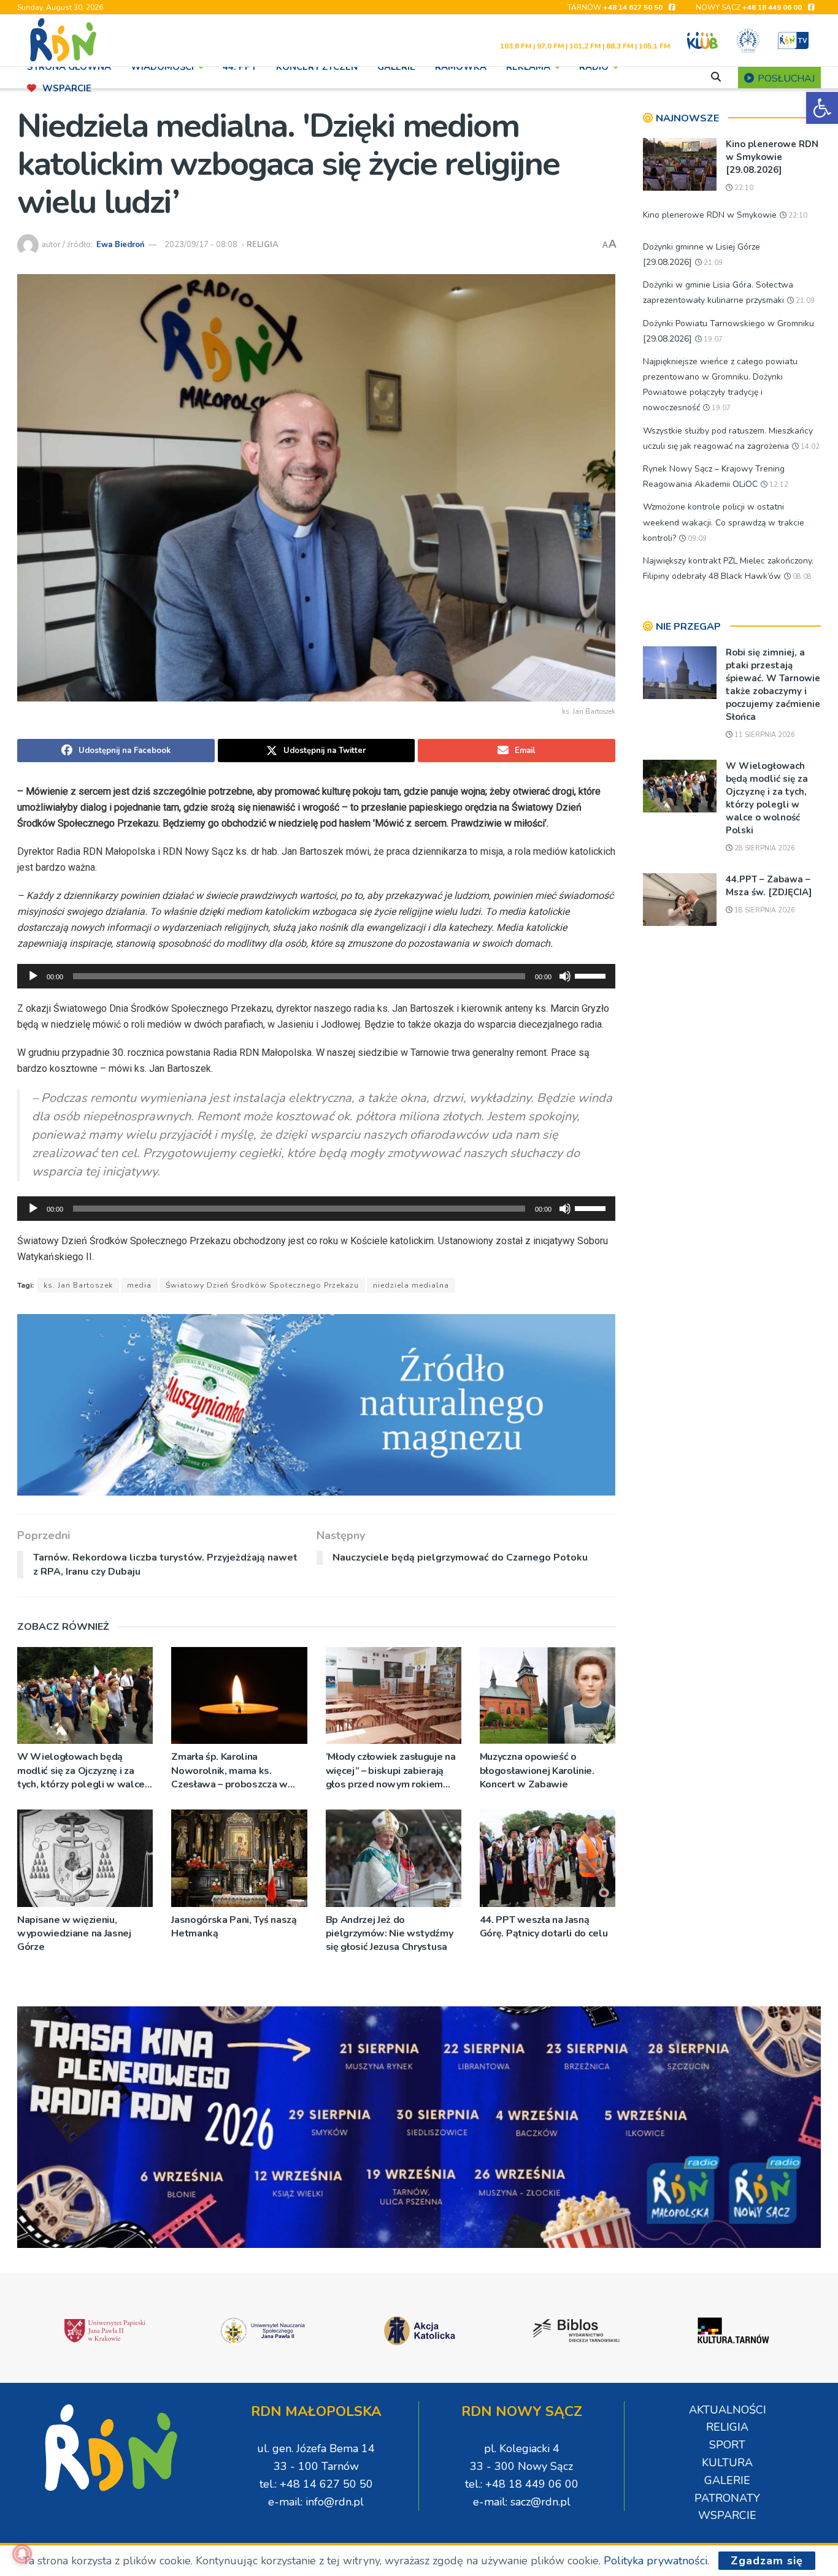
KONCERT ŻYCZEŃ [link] (317, 67)
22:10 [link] (743, 188)
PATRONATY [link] (727, 2498)
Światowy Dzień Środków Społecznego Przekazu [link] (262, 1285)
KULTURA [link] (727, 2463)
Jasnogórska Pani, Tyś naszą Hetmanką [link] (234, 1927)
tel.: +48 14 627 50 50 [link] (316, 2484)
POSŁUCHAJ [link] (785, 78)
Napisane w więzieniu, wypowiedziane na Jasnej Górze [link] (74, 1934)
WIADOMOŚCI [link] (162, 67)
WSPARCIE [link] (67, 88)
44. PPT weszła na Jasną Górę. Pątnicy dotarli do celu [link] (544, 1927)
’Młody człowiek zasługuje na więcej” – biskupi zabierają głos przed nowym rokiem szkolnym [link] (391, 1771)
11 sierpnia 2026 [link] (764, 735)
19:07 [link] (712, 339)
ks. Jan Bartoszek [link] (78, 1285)
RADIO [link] (594, 67)
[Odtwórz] (33, 976)
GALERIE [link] (396, 67)
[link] (822, 108)
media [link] (139, 1285)
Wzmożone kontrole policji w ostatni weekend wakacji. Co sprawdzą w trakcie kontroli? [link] (724, 522)
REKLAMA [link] (528, 67)
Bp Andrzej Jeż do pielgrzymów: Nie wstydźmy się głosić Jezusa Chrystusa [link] (390, 1934)
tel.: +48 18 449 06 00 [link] (522, 2484)
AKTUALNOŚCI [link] (728, 2410)
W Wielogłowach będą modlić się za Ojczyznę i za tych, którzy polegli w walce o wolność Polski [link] (81, 1771)
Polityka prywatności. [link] (656, 2561)
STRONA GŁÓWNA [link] (69, 67)
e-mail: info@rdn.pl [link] (316, 2502)
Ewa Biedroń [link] (121, 245)
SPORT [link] (727, 2445)
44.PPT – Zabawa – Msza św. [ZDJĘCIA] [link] (769, 886)
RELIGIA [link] (263, 245)
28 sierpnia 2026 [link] (764, 848)
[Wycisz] (565, 976)
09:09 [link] (696, 539)
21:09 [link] (712, 263)
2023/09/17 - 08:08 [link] (201, 245)
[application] (316, 976)
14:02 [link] (809, 447)
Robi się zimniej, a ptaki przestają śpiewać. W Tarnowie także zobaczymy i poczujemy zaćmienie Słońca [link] (773, 685)
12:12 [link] (778, 485)
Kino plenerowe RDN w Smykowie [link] (710, 215)
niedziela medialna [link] (411, 1285)
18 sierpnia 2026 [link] (764, 910)
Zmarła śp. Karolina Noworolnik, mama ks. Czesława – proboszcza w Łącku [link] (229, 1771)
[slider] (592, 975)
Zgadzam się (767, 2561)
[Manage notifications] (22, 2554)
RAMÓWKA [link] (461, 67)
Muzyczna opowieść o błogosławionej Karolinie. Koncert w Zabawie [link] (537, 1771)
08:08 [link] (801, 577)
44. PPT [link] (240, 67)
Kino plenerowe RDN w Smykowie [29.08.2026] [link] (772, 157)
